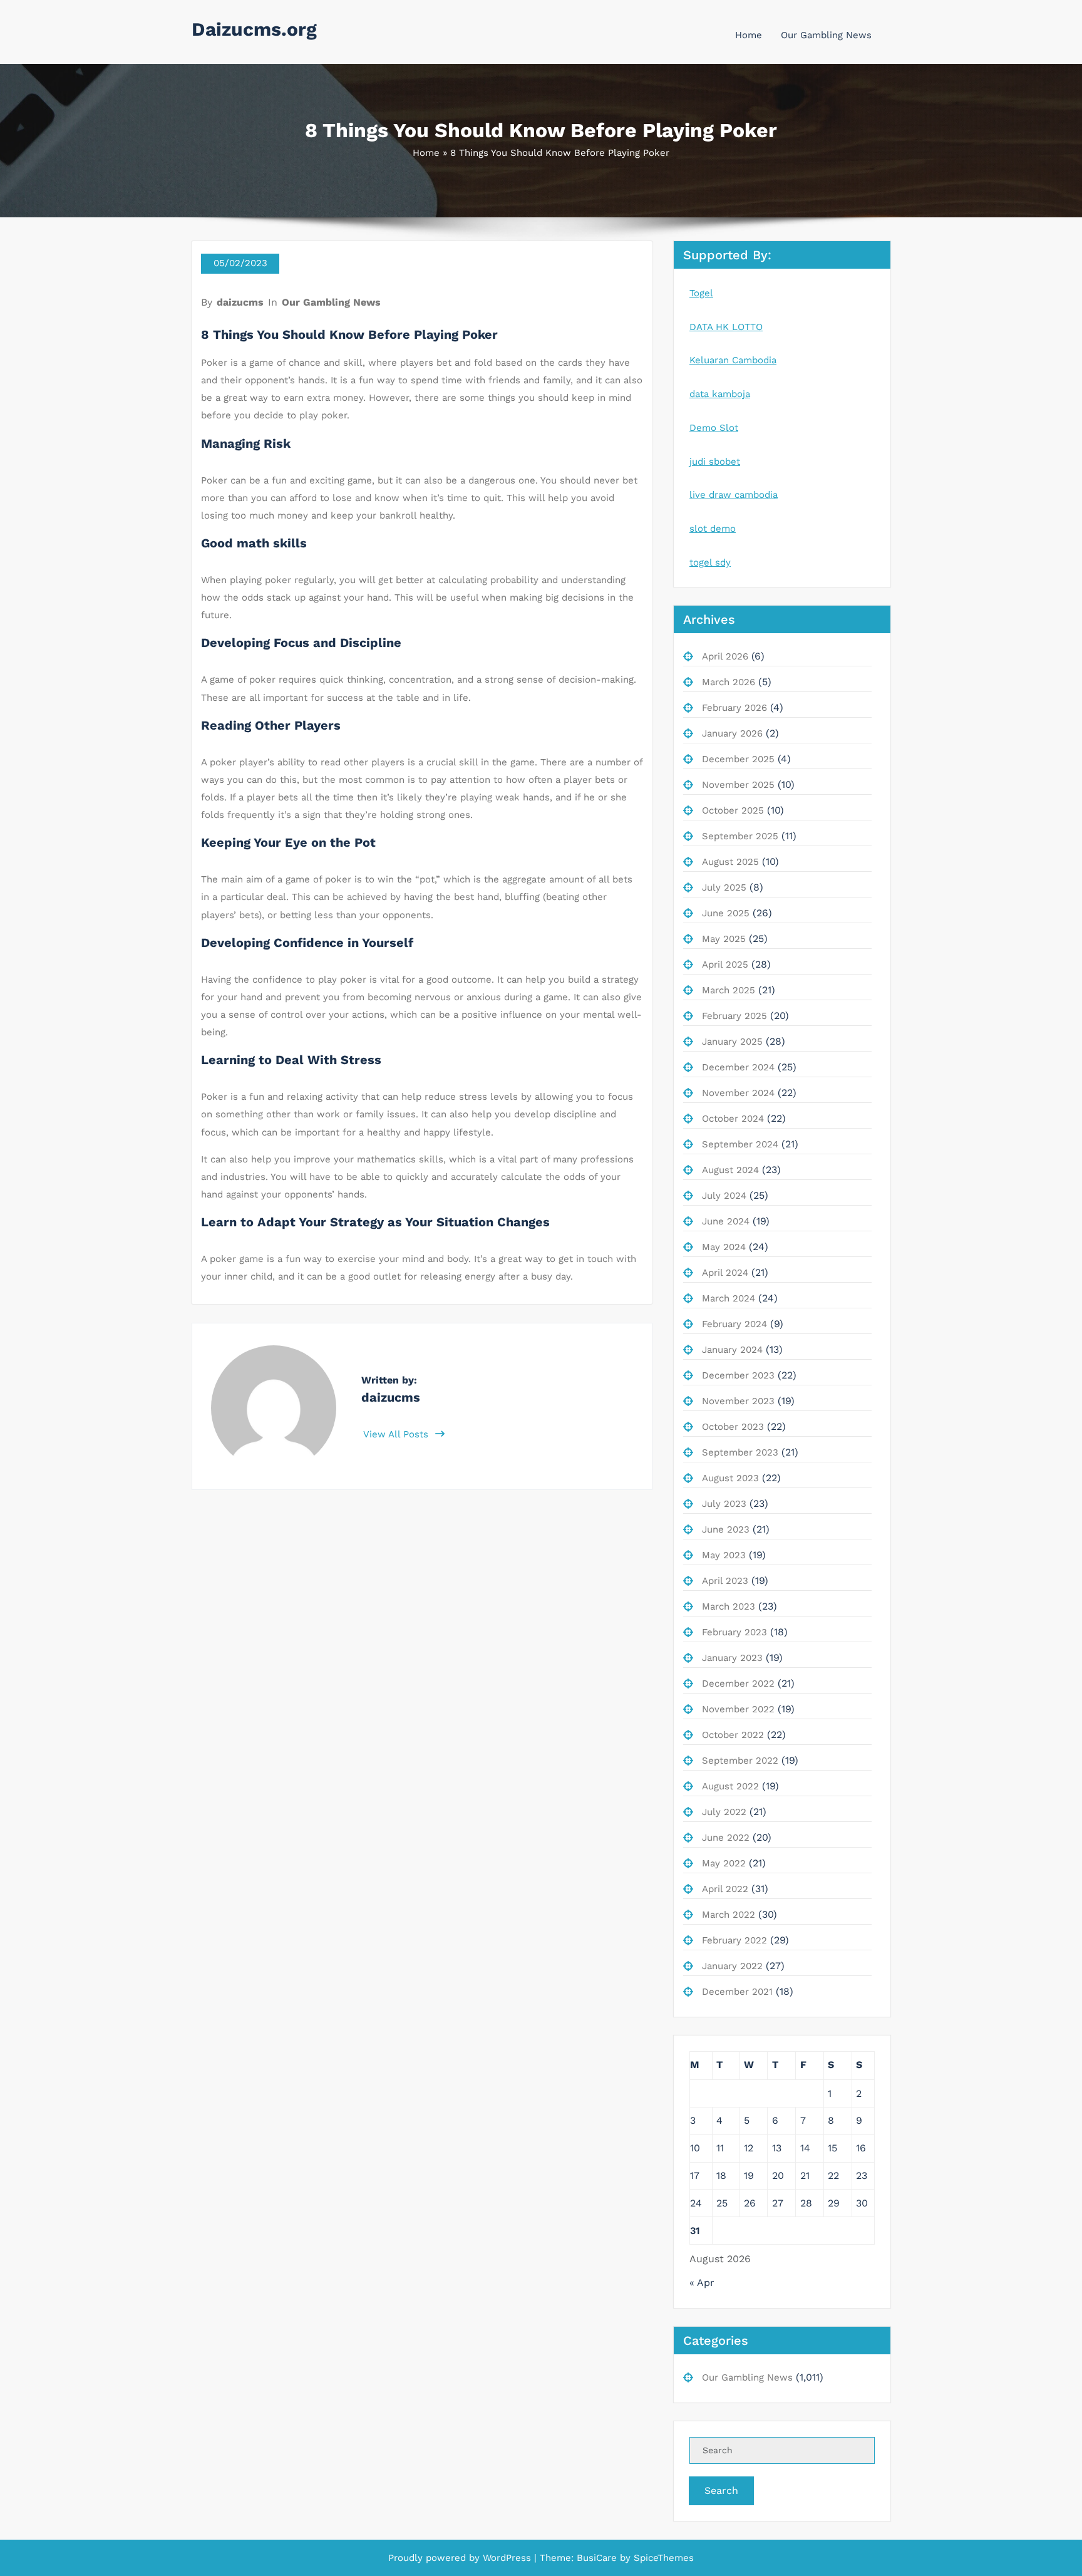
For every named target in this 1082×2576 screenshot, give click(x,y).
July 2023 (724, 1504)
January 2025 (732, 1042)
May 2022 (724, 1863)
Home (749, 35)
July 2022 (724, 1812)
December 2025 (738, 759)
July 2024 (724, 1196)
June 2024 (726, 1221)
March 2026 (729, 682)
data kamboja (720, 394)
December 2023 (738, 1375)
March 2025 (729, 990)
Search (721, 2491)
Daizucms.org (254, 29)
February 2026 (734, 708)
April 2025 (725, 965)
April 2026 (725, 656)
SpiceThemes (662, 2558)
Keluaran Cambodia (733, 360)
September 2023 (740, 1452)
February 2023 (734, 1632)
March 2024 (729, 1298)
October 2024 (733, 1119)
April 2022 (725, 1889)
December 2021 (737, 1992)
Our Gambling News (826, 35)
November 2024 (738, 1093)
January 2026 (732, 733)
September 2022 (740, 1761)
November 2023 (738, 1401)
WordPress (507, 2558)
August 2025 (730, 862)
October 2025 (733, 810)
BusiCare (598, 2558)
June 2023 (726, 1529)
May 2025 (724, 939)
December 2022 (738, 1684)
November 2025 (738, 785)
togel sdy (710, 562)
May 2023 (724, 1555)
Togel (701, 293)
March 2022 (729, 1915)
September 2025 (740, 836)
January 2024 (732, 1350)
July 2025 (724, 887)
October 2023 (733, 1427)
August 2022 (730, 1786)
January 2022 (732, 1966)
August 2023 (730, 1478)
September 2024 (740, 1144)
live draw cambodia (734, 495)
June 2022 (726, 1838)
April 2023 (725, 1581)
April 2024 (725, 1273)
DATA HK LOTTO (726, 327)
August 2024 (730, 1170)
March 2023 (729, 1606)
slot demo (713, 529)
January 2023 (732, 1658)
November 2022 (738, 1709)
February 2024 (734, 1324)
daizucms (240, 302)
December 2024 (738, 1067)
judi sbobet (715, 462)
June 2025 (726, 913)
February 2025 (734, 1016)
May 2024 (724, 1247)
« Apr (702, 2283)
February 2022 (734, 1940)
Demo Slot (714, 428)
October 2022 (733, 1735)
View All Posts (397, 1434)
